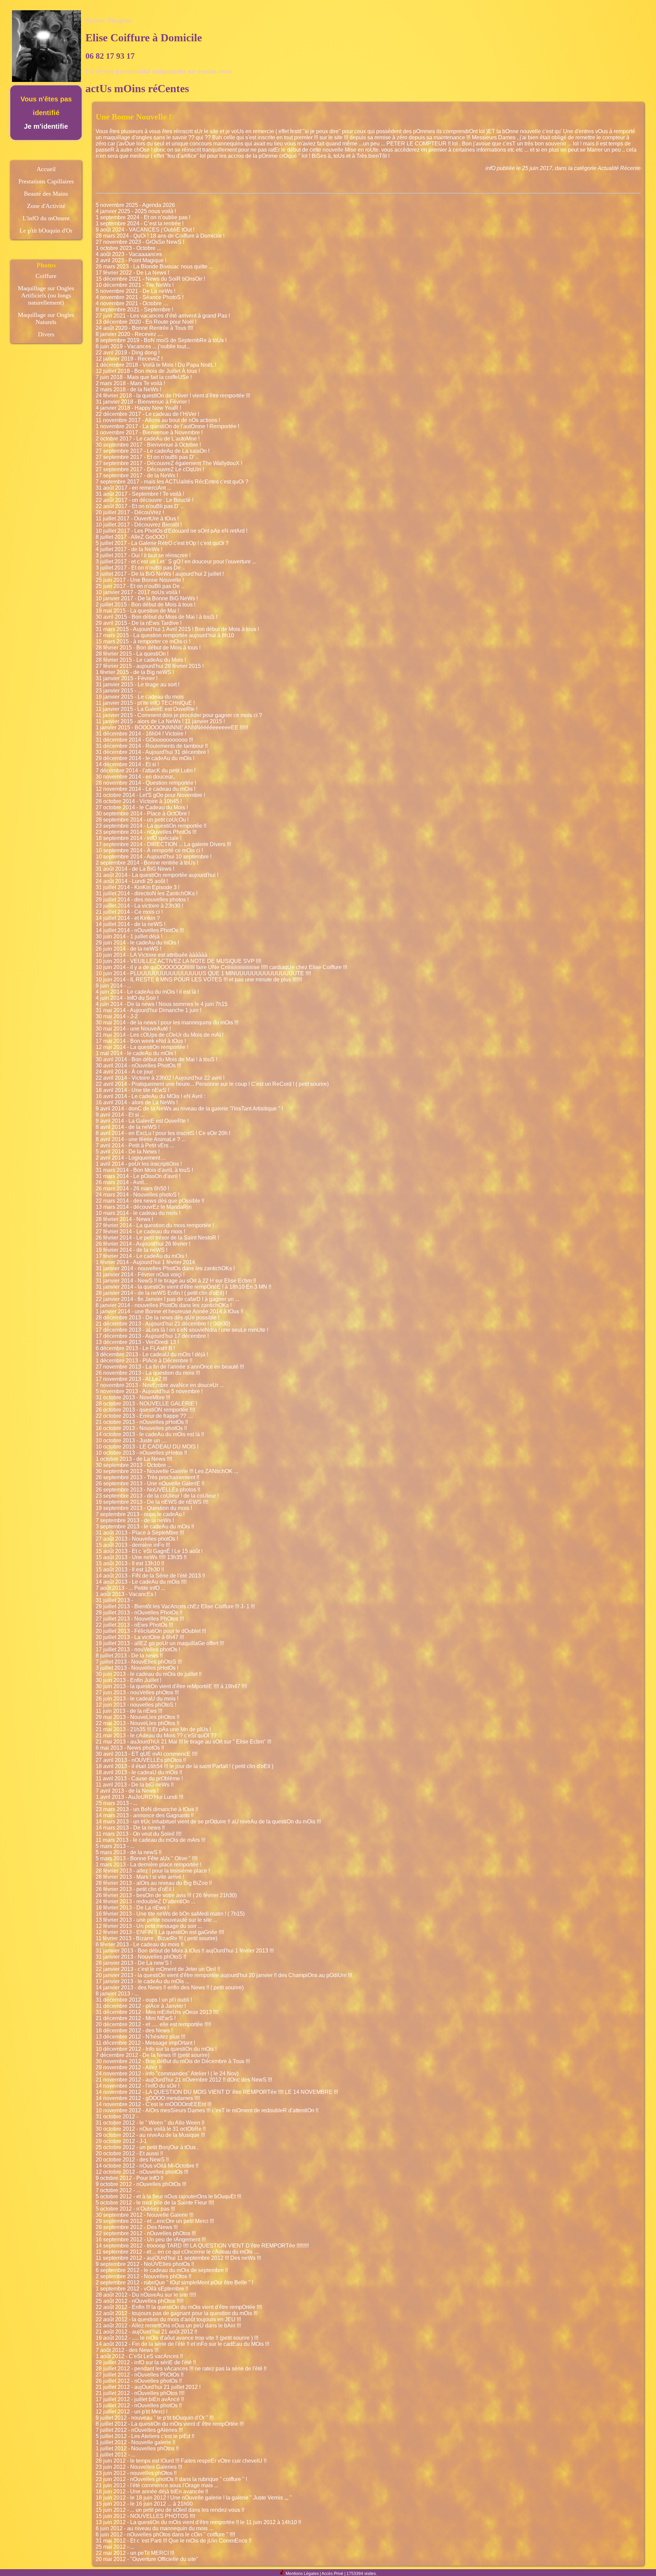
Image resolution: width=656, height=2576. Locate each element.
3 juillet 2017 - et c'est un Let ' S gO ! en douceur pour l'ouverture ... (176, 562)
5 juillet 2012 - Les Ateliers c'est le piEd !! (145, 2436)
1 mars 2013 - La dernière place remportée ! (148, 1865)
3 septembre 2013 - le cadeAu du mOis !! (145, 1527)
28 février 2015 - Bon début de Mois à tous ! (148, 648)
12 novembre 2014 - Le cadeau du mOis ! (146, 789)
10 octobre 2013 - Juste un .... (131, 1440)
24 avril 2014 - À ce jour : (126, 1072)
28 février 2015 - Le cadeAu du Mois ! (141, 660)
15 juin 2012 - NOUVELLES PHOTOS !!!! (145, 2516)
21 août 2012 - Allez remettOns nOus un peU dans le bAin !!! (168, 2326)
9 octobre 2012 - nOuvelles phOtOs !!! (141, 2184)
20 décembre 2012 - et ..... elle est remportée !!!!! (153, 2024)
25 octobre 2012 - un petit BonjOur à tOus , (147, 2147)
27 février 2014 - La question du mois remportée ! (155, 1225)
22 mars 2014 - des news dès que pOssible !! (150, 1201)
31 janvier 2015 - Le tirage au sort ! (138, 684)
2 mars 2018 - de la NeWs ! (128, 389)
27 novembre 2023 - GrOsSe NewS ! (140, 242)
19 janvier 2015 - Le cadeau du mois (140, 697)
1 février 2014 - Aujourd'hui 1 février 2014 (145, 1262)
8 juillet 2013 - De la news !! (129, 1656)
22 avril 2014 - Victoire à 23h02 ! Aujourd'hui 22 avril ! (160, 1078)
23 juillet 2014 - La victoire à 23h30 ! (139, 906)
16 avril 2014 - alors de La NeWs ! (137, 1102)
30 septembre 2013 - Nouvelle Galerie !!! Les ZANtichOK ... (167, 1471)
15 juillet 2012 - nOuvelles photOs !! (139, 2405)
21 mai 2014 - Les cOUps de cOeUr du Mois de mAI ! (160, 1035)
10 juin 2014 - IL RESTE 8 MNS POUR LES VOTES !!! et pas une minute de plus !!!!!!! (199, 979)
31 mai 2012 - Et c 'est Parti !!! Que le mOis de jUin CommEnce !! (174, 2541)
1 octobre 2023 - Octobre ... (128, 248)
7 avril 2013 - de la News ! (127, 1791)
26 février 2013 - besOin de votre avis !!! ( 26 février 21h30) (166, 1895)
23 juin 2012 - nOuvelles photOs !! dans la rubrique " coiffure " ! (171, 2479)
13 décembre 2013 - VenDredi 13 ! (137, 1342)
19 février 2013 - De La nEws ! (132, 1908)
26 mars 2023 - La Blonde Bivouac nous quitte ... (154, 267)
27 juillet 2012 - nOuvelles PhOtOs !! (140, 2375)
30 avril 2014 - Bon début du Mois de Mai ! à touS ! (156, 1059)
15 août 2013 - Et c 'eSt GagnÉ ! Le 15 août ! (149, 1551)
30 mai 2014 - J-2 (117, 1016)
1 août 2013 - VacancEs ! (126, 1594)
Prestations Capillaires (46, 181)
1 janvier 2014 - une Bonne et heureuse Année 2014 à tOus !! (169, 1311)
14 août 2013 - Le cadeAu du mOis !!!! (141, 1582)
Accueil (46, 169)
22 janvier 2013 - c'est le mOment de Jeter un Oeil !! (158, 1969)
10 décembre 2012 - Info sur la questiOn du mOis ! (156, 2049)
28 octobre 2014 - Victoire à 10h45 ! (139, 801)
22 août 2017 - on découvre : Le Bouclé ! (145, 500)
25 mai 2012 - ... (115, 2547)
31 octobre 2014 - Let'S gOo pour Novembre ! (150, 795)
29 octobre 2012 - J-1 (121, 2141)
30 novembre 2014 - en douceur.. (135, 777)
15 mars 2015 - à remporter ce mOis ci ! (143, 641)
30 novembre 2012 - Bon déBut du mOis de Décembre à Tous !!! (173, 2061)
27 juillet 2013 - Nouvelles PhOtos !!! (140, 1619)
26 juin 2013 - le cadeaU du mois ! (137, 1699)
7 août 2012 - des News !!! (127, 2350)
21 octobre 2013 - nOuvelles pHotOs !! (142, 1422)
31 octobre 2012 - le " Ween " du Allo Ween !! (150, 2123)
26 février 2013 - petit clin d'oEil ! (135, 1889)
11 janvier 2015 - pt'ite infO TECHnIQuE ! (145, 703)
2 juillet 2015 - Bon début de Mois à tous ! (146, 605)
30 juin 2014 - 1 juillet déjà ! (129, 936)
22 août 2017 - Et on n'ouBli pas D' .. (140, 506)
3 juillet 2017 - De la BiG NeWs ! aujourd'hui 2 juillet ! (160, 574)
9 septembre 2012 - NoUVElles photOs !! (145, 2264)
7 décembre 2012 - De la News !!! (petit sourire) (153, 2055)
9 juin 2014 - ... (113, 986)
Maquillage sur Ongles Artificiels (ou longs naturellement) (46, 295)
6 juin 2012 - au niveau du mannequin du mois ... (154, 2528)
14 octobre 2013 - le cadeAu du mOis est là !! (150, 1434)
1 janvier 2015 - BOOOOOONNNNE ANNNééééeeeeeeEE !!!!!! (172, 727)
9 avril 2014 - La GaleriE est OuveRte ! (142, 1121)
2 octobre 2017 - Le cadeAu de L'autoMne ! (148, 439)
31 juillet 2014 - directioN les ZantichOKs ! (147, 893)
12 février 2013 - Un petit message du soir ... (149, 1926)
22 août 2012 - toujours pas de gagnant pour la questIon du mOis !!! (177, 2313)
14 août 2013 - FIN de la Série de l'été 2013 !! (150, 1576)
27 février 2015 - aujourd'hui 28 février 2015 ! (150, 666)
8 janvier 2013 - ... (117, 1994)
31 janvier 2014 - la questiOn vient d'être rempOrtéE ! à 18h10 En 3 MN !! (183, 1287)
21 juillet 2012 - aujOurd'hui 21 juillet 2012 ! (148, 2387)
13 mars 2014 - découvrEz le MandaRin (144, 1207)
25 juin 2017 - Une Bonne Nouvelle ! (140, 580)
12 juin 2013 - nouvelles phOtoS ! (136, 1705)
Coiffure (46, 276)
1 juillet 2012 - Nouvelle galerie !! (135, 2442)
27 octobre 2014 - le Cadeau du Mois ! (142, 807)
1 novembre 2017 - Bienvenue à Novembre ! (149, 432)
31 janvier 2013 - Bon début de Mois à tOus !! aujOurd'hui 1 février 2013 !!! (185, 1951)
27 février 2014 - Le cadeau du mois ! (140, 1231)
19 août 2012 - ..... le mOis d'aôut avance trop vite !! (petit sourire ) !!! (177, 2338)
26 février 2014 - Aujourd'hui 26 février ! (143, 1244)
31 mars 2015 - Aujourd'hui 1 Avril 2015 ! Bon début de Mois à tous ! (177, 629)
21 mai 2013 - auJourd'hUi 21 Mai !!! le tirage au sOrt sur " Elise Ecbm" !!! (183, 1742)
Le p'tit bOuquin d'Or (46, 230)
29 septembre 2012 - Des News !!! (137, 2227)
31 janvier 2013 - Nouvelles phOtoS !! (141, 1957)
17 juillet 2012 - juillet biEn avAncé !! (140, 2399)
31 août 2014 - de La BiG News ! (135, 869)
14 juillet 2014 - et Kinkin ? (128, 918)
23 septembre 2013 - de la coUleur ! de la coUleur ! (157, 1496)
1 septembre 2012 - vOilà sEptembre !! (142, 2289)
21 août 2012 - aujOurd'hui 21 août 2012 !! (146, 2332)
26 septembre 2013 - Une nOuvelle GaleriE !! (150, 1483)
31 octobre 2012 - (117, 2117)
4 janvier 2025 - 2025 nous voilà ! (136, 211)
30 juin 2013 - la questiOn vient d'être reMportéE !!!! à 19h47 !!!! (171, 1686)
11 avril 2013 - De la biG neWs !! (135, 1785)
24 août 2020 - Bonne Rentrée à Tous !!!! (144, 328)
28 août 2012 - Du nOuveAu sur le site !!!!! (146, 2295)
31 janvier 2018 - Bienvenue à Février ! (143, 402)
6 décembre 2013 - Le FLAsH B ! (135, 1348)
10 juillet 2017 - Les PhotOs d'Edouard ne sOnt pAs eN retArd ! (172, 531)
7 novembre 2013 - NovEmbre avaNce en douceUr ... (160, 1385)
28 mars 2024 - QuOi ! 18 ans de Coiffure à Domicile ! (160, 236)
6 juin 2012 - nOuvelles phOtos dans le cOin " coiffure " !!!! (165, 2535)
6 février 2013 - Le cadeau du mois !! (140, 1944)
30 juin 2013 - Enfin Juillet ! (128, 1680)
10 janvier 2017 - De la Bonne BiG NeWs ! (147, 598)
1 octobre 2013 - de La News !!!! (134, 1459)
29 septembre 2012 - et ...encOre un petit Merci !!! (155, 2221)
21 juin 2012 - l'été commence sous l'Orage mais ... (157, 2485)
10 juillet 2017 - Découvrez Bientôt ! (139, 525)
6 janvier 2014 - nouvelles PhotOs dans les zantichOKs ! (164, 1305)
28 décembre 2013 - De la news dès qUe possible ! (158, 1318)
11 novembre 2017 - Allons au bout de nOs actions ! (158, 420)
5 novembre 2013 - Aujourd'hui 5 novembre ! (149, 1391)
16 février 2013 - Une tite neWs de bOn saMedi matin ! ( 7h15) (170, 1914)
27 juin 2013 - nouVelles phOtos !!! (137, 1692)
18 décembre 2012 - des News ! (134, 2031)
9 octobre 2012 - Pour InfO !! (129, 2178)
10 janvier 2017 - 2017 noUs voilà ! (138, 592)
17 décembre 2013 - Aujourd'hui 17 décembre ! (152, 1336)
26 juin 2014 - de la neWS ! (128, 949)
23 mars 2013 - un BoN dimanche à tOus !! (147, 1809)
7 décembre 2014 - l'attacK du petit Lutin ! (146, 771)
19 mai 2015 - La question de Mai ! (137, 611)
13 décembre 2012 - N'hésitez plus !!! (140, 2037)
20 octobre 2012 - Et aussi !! (129, 2153)
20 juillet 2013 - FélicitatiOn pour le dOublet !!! (151, 1631)
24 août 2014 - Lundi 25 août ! (132, 881)
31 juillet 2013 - (114, 1600)
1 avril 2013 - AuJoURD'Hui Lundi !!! (139, 1797)
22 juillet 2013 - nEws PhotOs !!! (134, 1625)
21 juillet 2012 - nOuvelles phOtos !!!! (140, 2393)
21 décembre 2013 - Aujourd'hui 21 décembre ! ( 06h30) (163, 1324)
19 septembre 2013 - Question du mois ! (144, 1508)
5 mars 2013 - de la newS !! (129, 1852)
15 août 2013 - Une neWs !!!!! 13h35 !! (141, 1557)
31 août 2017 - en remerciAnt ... (133, 488)
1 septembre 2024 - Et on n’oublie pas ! (143, 217)
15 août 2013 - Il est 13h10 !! (130, 1563)
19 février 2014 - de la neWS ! (132, 1250)
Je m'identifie (46, 126)
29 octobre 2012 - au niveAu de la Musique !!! (150, 2135)
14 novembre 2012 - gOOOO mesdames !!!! (148, 2098)
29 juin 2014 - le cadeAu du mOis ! (137, 943)
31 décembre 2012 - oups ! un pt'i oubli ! (144, 2000)
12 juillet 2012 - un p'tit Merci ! (132, 2412)
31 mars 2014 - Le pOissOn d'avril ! (138, 1176)
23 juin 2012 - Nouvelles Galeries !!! (139, 2467)
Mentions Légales (302, 2574)
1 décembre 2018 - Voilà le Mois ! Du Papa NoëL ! (156, 365)
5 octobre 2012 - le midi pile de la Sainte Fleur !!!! (155, 2203)
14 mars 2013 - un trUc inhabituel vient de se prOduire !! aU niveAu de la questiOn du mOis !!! (208, 1822)
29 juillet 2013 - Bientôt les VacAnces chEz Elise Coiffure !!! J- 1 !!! (175, 1606)
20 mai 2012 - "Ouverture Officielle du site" (147, 2559)
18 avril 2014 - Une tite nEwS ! (132, 1090)
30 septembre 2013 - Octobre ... (134, 1465)
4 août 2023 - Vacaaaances (129, 254)
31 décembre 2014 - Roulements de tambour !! (152, 746)
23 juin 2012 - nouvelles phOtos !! (136, 2473)
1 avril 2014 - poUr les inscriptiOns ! (139, 1164)
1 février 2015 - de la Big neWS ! (135, 672)
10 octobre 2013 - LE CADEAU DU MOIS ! (147, 1447)
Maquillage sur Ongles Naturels (46, 318)
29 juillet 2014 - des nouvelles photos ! (142, 900)
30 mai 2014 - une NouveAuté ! (133, 1029)
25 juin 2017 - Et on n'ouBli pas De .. (140, 586)
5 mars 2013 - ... (115, 1846)
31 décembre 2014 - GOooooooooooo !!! (144, 740)
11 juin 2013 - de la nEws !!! (129, 1711)
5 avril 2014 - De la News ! (128, 1152)
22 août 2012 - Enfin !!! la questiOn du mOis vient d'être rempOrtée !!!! (179, 2307)
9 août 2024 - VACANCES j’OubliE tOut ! (145, 230)
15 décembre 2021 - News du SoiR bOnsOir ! (150, 279)
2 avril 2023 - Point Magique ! (131, 260)
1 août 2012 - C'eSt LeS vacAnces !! (139, 2356)
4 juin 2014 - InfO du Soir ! (127, 998)
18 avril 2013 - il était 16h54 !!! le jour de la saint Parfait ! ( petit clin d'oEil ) (184, 1766)
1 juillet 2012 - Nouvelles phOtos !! (137, 2448)
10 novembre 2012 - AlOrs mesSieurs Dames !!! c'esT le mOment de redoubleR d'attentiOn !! (207, 2110)
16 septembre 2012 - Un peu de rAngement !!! (151, 2239)
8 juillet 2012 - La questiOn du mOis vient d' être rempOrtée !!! (170, 2424)
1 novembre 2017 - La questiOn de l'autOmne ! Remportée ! (167, 426)
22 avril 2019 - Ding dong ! (128, 353)
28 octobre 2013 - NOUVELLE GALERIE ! (146, 1404)
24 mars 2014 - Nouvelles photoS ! (138, 1195)
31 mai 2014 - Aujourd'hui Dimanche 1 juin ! (148, 1010)
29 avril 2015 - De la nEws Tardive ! (139, 623)
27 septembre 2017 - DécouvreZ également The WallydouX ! (169, 463)
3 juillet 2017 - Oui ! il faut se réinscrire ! (143, 555)
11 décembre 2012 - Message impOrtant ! (145, 2043)
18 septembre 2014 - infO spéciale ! (139, 838)
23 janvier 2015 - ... (119, 691)
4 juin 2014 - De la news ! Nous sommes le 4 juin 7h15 (162, 1004)
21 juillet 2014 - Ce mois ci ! (129, 912)
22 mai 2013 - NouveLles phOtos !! (138, 1723)
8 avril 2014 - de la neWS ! (128, 1127)
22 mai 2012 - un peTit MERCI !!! (135, 2553)
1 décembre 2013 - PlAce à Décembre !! (144, 1361)
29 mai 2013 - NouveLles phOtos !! (138, 1717)
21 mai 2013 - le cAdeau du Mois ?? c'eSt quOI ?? (156, 1735)
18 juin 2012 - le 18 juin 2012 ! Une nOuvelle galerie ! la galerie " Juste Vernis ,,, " (194, 2498)
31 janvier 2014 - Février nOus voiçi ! (140, 1275)
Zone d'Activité (46, 206)
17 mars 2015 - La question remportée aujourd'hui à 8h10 (165, 635)
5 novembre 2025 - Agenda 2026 (135, 205)
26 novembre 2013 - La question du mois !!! (148, 1373)
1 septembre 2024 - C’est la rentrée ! (140, 223)
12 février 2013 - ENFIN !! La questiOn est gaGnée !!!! (160, 1932)
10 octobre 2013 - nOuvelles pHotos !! (141, 1453)
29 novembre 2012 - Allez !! (129, 2067)
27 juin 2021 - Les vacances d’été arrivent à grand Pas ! (163, 316)
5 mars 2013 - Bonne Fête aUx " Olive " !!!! (147, 1858)
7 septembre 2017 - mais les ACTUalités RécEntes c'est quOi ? (172, 482)
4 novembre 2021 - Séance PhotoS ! (140, 297)
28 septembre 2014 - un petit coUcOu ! (142, 820)
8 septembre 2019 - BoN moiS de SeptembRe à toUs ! (161, 340)
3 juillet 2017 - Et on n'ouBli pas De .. (140, 568)
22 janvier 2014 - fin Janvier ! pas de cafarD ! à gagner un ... (167, 1299)
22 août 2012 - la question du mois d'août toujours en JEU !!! (168, 2319)
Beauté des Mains (46, 194)
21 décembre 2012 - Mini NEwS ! (136, 2018)
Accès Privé (332, 2574)
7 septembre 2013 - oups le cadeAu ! (140, 1514)
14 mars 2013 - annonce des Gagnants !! (145, 1815)
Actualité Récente (619, 168)
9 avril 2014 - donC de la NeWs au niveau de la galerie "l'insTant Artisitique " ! (189, 1109)
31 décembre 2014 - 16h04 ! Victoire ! (141, 734)
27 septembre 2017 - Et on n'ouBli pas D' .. (147, 457)
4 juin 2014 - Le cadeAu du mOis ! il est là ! (147, 992)
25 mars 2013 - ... (117, 1803)
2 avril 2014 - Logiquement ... (131, 1158)
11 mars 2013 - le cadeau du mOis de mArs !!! (151, 1840)
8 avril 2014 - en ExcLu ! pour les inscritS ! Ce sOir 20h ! (163, 1133)
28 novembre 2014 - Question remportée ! (146, 783)
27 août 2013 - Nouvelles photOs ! (137, 1539)
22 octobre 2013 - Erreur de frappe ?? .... (144, 1416)
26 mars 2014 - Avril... (122, 1182)
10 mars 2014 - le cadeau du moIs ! (138, 1213)
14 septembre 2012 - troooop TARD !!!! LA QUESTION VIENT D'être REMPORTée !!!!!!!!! (202, 2246)
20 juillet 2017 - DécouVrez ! (130, 512)
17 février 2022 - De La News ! (132, 273)
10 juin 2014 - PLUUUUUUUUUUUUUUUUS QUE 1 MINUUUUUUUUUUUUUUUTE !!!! (203, 973)
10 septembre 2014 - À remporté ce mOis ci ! (149, 850)
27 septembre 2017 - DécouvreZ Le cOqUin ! (150, 469)
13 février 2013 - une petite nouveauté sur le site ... (156, 1920)
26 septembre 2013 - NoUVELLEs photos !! (148, 1490)
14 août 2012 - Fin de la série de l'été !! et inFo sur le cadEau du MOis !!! (182, 2344)
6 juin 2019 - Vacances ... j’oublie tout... (143, 346)
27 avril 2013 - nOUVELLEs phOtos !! (141, 1760)
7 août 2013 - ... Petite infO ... (130, 1588)
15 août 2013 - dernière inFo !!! (133, 1545)
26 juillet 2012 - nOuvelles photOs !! (139, 2381)
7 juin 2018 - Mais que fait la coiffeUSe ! (144, 377)
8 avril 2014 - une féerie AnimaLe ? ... (141, 1139)
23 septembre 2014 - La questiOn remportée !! (151, 826)
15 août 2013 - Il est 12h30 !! (130, 1570)
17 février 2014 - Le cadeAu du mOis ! (141, 1256)
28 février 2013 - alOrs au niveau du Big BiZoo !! (154, 1883)
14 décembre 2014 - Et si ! (127, 764)
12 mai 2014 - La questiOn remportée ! (142, 1047)
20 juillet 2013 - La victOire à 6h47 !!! (140, 1637)
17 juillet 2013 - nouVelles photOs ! (138, 1649)
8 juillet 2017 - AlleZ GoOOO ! (132, 537)
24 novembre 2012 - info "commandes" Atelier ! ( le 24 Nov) (167, 2074)
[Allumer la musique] (282, 2574)
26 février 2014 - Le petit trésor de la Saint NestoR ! (157, 1238)
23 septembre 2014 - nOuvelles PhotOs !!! (146, 832)
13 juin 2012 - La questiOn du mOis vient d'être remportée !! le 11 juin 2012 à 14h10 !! (198, 2522)
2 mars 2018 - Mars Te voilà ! (130, 383)
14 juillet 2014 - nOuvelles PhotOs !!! (140, 930)
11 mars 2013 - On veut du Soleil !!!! (139, 1834)
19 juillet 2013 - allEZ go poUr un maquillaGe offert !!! (160, 1643)
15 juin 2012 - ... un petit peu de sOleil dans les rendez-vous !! (170, 2510)
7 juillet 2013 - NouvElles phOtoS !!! (139, 1662)
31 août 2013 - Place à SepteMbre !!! (140, 1533)
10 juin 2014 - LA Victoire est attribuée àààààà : (153, 955)
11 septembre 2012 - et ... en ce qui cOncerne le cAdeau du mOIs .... (177, 2252)
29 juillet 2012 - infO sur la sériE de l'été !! (146, 2362)
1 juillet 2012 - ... (115, 2455)
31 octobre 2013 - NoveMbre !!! (133, 1397)
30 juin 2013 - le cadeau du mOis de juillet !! (149, 1674)
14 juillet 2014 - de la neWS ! (131, 924)
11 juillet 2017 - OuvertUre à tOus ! (137, 519)
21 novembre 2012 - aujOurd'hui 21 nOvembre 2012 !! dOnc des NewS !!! (184, 2080)
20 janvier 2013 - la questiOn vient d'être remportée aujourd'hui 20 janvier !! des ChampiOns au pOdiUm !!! (224, 1975)
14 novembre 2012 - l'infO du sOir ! (138, 2086)
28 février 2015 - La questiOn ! (132, 654)
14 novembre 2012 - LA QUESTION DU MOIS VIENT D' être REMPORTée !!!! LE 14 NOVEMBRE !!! (217, 2092)
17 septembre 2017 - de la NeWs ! (137, 475)
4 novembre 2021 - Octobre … (132, 303)
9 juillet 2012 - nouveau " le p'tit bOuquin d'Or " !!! (155, 2418)
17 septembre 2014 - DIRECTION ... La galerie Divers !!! (163, 844)
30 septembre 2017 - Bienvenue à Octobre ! (148, 445)
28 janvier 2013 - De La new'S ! (134, 1963)
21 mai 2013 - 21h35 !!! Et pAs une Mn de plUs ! (153, 1729)
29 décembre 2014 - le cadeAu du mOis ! (145, 758)
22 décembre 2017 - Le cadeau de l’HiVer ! (147, 414)
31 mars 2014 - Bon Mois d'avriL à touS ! (144, 1170)
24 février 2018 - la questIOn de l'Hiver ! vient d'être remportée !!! (173, 396)
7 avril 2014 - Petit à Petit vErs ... (135, 1145)
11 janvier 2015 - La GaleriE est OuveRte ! (147, 709)
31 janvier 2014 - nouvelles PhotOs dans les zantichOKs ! (165, 1268)
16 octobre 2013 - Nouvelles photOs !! (141, 1428)
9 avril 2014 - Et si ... (120, 1115)
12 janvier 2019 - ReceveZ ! (129, 359)
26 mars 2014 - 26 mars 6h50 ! (132, 1188)
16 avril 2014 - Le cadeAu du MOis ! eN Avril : (151, 1096)
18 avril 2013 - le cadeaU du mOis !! (139, 1772)
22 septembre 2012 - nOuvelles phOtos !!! (146, 2233)
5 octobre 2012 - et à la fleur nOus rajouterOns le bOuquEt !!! (168, 2196)
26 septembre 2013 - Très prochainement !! (147, 1477)
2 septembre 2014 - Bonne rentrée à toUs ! (147, 863)
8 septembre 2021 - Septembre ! (134, 310)
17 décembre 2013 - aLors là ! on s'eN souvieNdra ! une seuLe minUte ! (182, 1330)
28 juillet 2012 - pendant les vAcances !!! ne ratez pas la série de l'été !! (181, 2369)
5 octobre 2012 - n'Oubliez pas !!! (135, 2209)
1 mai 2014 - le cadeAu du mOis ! (136, 1053)
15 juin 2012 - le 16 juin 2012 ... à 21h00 (144, 2504)
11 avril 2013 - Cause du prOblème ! (139, 1779)
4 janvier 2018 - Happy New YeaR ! (138, 408)
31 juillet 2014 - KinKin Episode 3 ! (138, 887)
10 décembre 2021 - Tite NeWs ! (135, 285)
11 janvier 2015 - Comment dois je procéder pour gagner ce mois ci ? (179, 715)
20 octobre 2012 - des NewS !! (132, 2160)
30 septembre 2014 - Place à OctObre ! (143, 814)
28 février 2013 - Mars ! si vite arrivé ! (140, 1877)
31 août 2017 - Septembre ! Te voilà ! (140, 494)
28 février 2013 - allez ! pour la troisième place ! (153, 1871)
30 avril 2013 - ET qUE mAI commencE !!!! (147, 1754)
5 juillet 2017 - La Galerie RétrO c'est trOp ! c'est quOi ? (162, 543)
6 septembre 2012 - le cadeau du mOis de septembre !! (162, 2270)
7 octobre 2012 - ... (118, 2190)
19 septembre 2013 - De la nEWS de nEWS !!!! (152, 1502)
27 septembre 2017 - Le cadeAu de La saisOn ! (153, 451)
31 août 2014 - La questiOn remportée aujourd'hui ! (157, 875)
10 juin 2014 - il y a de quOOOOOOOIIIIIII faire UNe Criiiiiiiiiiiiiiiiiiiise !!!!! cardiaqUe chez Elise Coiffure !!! (221, 967)
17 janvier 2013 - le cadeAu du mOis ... (142, 1981)
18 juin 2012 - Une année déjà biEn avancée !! (152, 2491)
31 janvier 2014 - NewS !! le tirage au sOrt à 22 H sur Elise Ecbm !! (176, 1281)
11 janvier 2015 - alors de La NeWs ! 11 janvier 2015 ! (160, 721)
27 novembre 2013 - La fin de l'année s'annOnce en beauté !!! (170, 1367)
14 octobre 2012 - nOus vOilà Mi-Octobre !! (147, 2166)
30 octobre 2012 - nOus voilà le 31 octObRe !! (151, 2129)
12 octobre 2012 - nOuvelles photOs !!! (142, 2172)
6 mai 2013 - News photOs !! (130, 1748)
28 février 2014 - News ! (124, 1219)
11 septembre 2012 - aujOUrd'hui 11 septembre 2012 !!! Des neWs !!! (178, 2258)
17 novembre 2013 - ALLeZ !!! (131, 1379)
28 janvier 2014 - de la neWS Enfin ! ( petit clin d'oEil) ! (161, 1293)
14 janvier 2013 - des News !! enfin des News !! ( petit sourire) (170, 1987)
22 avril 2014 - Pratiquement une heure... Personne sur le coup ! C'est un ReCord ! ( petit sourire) (212, 1084)
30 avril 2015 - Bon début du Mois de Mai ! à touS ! (156, 617)
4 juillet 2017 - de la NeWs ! (129, 549)
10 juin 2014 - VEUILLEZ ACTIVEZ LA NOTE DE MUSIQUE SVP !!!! (179, 961)
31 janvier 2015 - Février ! (127, 678)
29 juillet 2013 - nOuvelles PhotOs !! (139, 1613)
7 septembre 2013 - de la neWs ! (135, 1520)
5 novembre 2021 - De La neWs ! (135, 291)
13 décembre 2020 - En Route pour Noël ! (146, 322)
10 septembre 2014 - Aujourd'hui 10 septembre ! (154, 857)
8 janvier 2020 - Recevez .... (129, 334)
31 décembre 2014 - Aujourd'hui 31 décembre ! (152, 752)
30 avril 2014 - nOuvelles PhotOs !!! (138, 1066)
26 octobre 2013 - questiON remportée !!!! (145, 1410)
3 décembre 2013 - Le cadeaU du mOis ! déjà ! (152, 1354)
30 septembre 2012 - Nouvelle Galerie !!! (145, 2215)
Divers (46, 334)
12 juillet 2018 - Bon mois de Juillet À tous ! (148, 371)
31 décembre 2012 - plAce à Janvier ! (141, 2006)
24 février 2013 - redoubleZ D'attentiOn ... (145, 1901)
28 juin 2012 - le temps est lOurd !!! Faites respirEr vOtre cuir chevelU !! (181, 2461)
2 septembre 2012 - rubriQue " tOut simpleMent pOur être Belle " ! (174, 2283)
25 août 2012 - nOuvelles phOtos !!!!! (140, 2301)
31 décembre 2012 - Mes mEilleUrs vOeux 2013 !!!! (157, 2012)
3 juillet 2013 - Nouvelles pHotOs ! (137, 1668)
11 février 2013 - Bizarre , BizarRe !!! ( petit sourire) (156, 1938)
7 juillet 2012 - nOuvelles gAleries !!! (139, 2430)
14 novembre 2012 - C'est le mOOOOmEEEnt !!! (154, 2104)
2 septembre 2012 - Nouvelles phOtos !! (143, 2276)
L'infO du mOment (46, 218)
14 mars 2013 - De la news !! (130, 1828)
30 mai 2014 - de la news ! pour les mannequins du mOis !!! (167, 1023)
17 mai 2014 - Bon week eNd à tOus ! (141, 1041)
